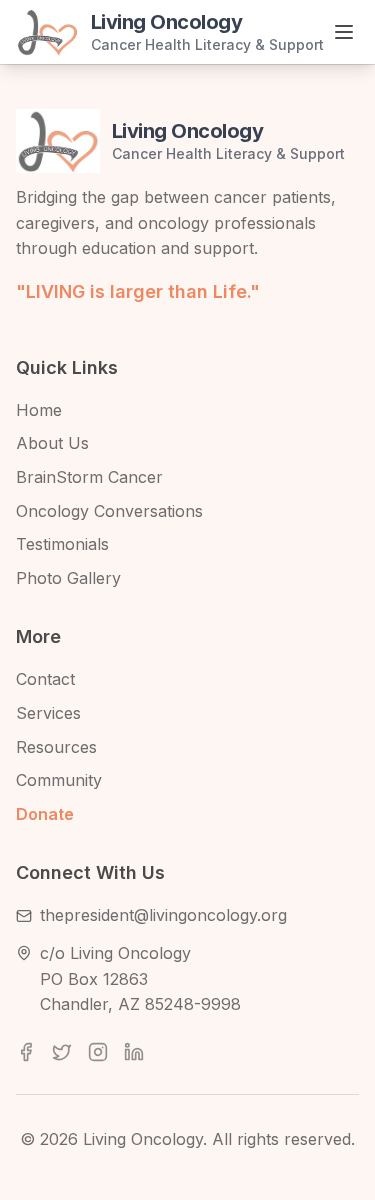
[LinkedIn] (134, 1052)
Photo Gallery (68, 578)
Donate (45, 814)
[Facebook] (26, 1052)
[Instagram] (98, 1052)
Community (59, 780)
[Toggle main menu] (344, 32)
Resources (56, 747)
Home (39, 410)
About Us (52, 443)
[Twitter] (62, 1052)
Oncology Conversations (109, 511)
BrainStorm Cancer (89, 477)
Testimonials (62, 544)
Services (48, 713)
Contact (45, 679)
